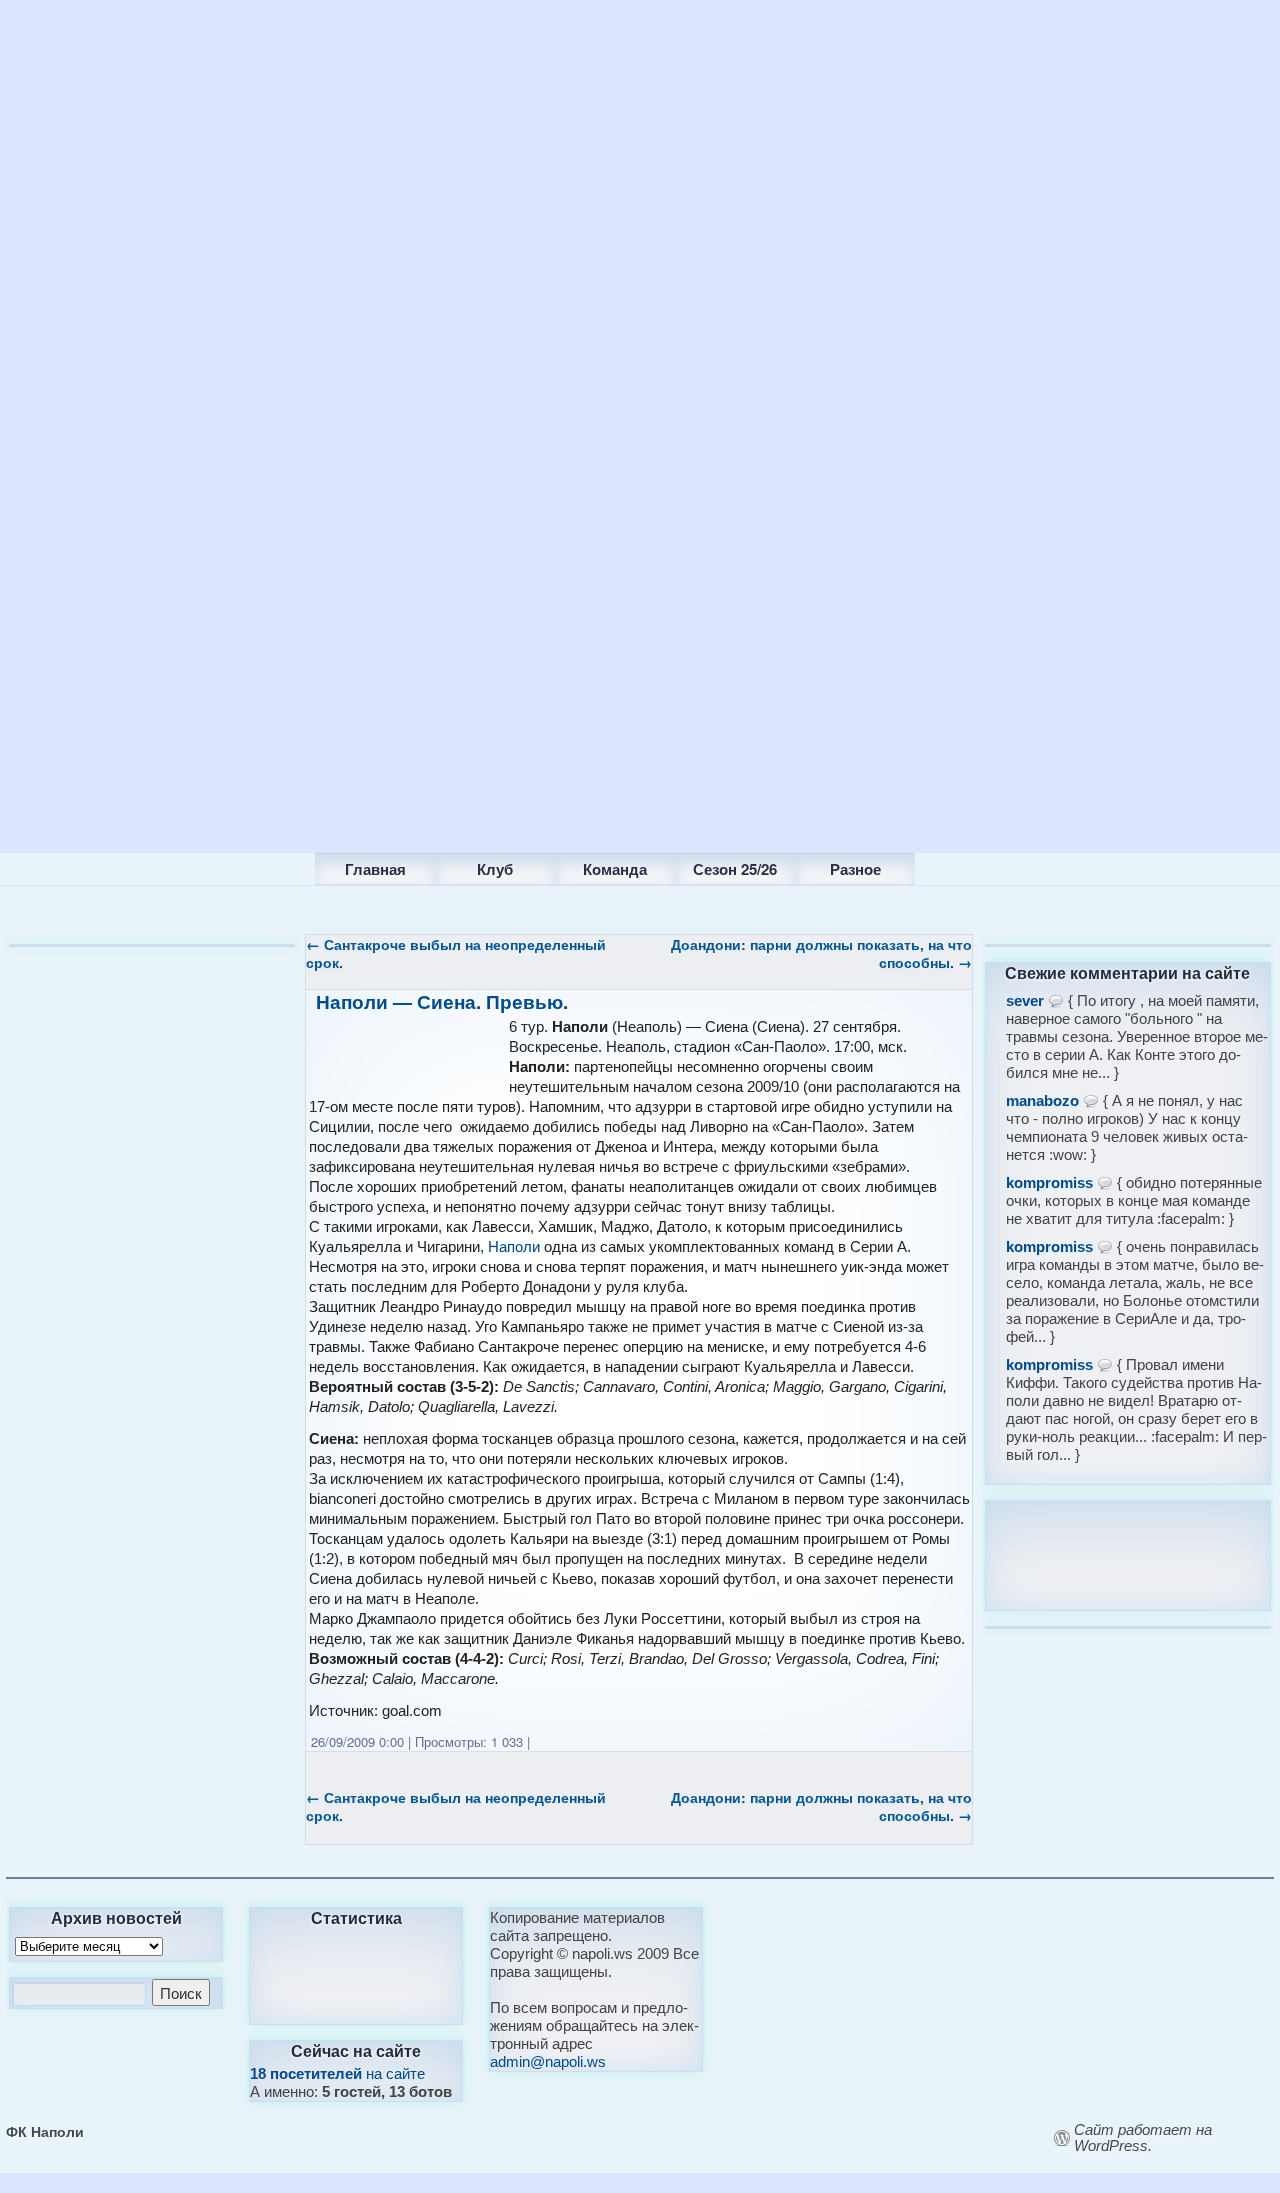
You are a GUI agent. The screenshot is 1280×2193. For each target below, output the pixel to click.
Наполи (514, 1246)
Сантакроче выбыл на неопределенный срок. (456, 953)
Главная (375, 869)
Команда (615, 869)
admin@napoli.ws (548, 2061)
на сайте (337, 2073)
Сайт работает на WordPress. (1143, 2138)
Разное (855, 869)
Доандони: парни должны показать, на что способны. (821, 953)
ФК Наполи (45, 2131)
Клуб (495, 869)
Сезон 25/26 (735, 869)
